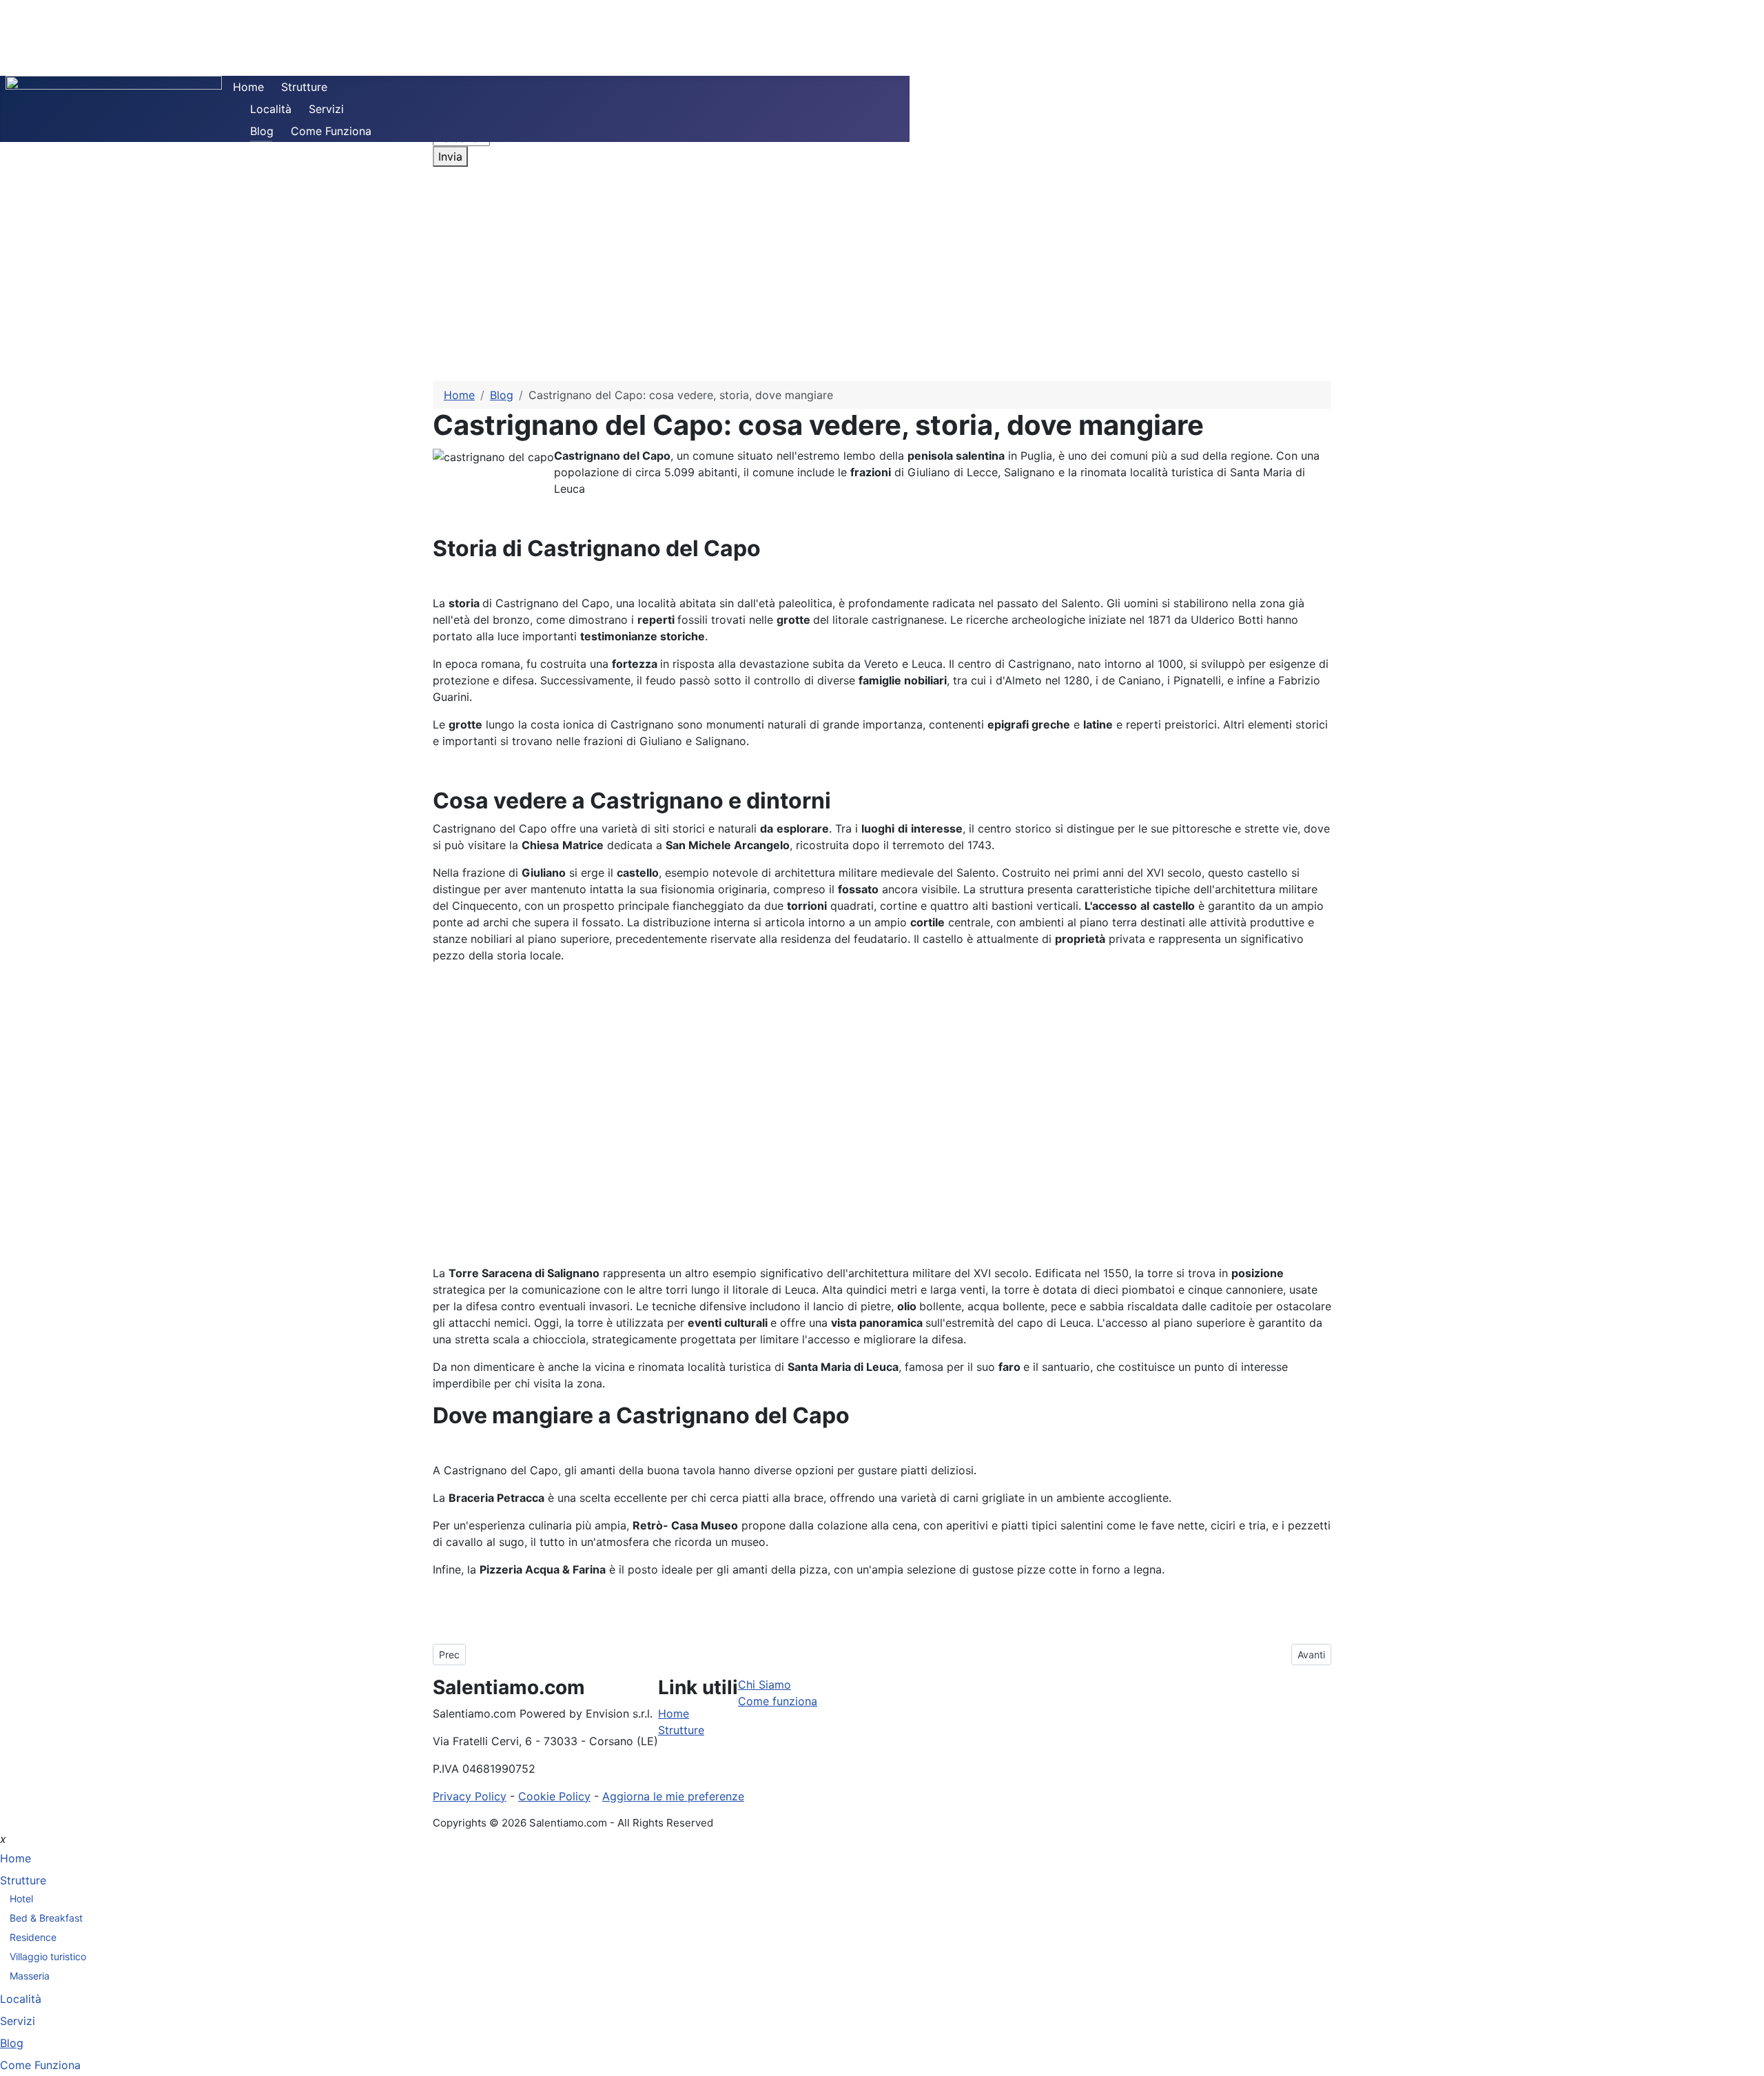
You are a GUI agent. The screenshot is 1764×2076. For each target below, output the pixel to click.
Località (271, 109)
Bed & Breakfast (46, 1918)
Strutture (304, 87)
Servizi (326, 109)
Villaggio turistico (48, 1956)
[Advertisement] (882, 278)
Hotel (21, 1899)
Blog (262, 131)
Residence (33, 1937)
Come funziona (778, 1701)
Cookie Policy (554, 1796)
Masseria (30, 1976)
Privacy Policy (470, 1796)
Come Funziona (331, 131)
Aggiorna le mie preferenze (673, 1796)
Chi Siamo (765, 1685)
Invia (450, 156)
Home (248, 87)
